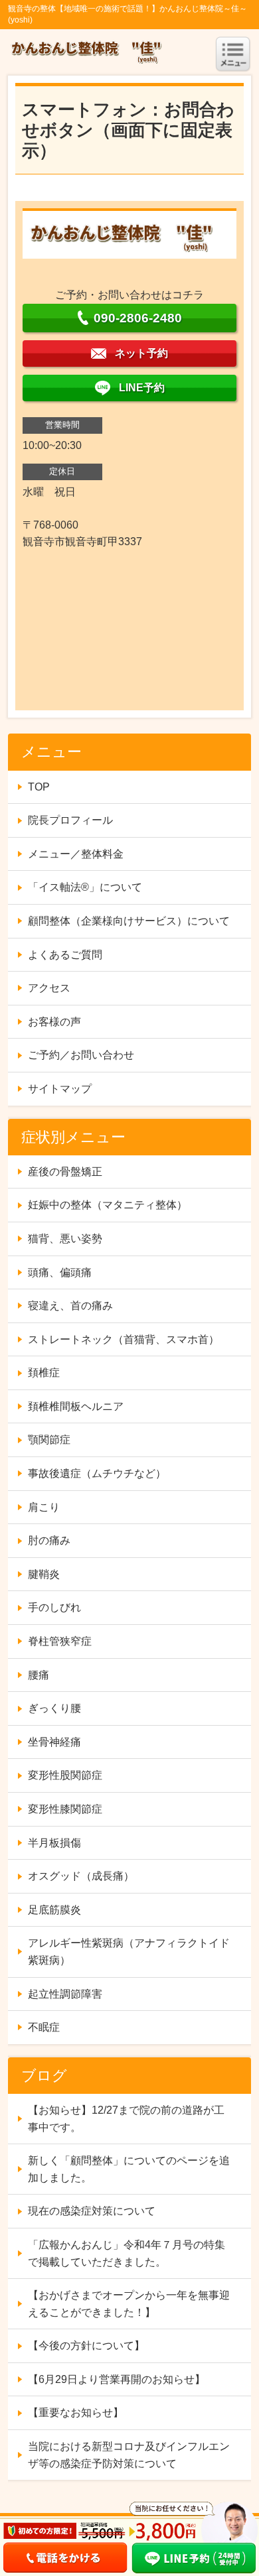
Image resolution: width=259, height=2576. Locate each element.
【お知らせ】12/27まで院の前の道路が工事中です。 (126, 2119)
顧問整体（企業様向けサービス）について (129, 921)
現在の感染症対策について (92, 2211)
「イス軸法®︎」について (85, 887)
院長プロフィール (70, 820)
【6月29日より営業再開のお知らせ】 (117, 2379)
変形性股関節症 (65, 1775)
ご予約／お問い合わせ (81, 1055)
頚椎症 (44, 1373)
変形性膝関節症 (65, 1809)
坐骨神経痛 (54, 1742)
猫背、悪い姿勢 (65, 1239)
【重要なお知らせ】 (76, 2413)
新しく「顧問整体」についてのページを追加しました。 (129, 2169)
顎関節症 (49, 1440)
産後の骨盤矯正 (65, 1172)
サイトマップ (60, 1089)
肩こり (44, 1507)
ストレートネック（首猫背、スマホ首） (124, 1339)
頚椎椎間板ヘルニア (76, 1406)
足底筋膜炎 (54, 1910)
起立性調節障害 (65, 1994)
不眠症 (44, 2027)
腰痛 (39, 1675)
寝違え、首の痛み (70, 1306)
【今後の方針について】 (86, 2346)
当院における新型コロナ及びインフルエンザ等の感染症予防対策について (129, 2455)
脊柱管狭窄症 (60, 1641)
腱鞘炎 (44, 1574)
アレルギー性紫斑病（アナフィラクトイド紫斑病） (129, 1952)
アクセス (49, 988)
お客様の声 (54, 1022)
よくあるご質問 (65, 955)
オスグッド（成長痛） (81, 1876)
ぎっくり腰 (54, 1708)
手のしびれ (54, 1607)
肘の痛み (49, 1540)
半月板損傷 (54, 1843)
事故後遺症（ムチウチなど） (97, 1473)
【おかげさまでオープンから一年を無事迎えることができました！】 (129, 2304)
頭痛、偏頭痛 (60, 1272)
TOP (39, 787)
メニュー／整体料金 (76, 854)
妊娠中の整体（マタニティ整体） (108, 1205)
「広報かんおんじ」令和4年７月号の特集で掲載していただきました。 (127, 2253)
